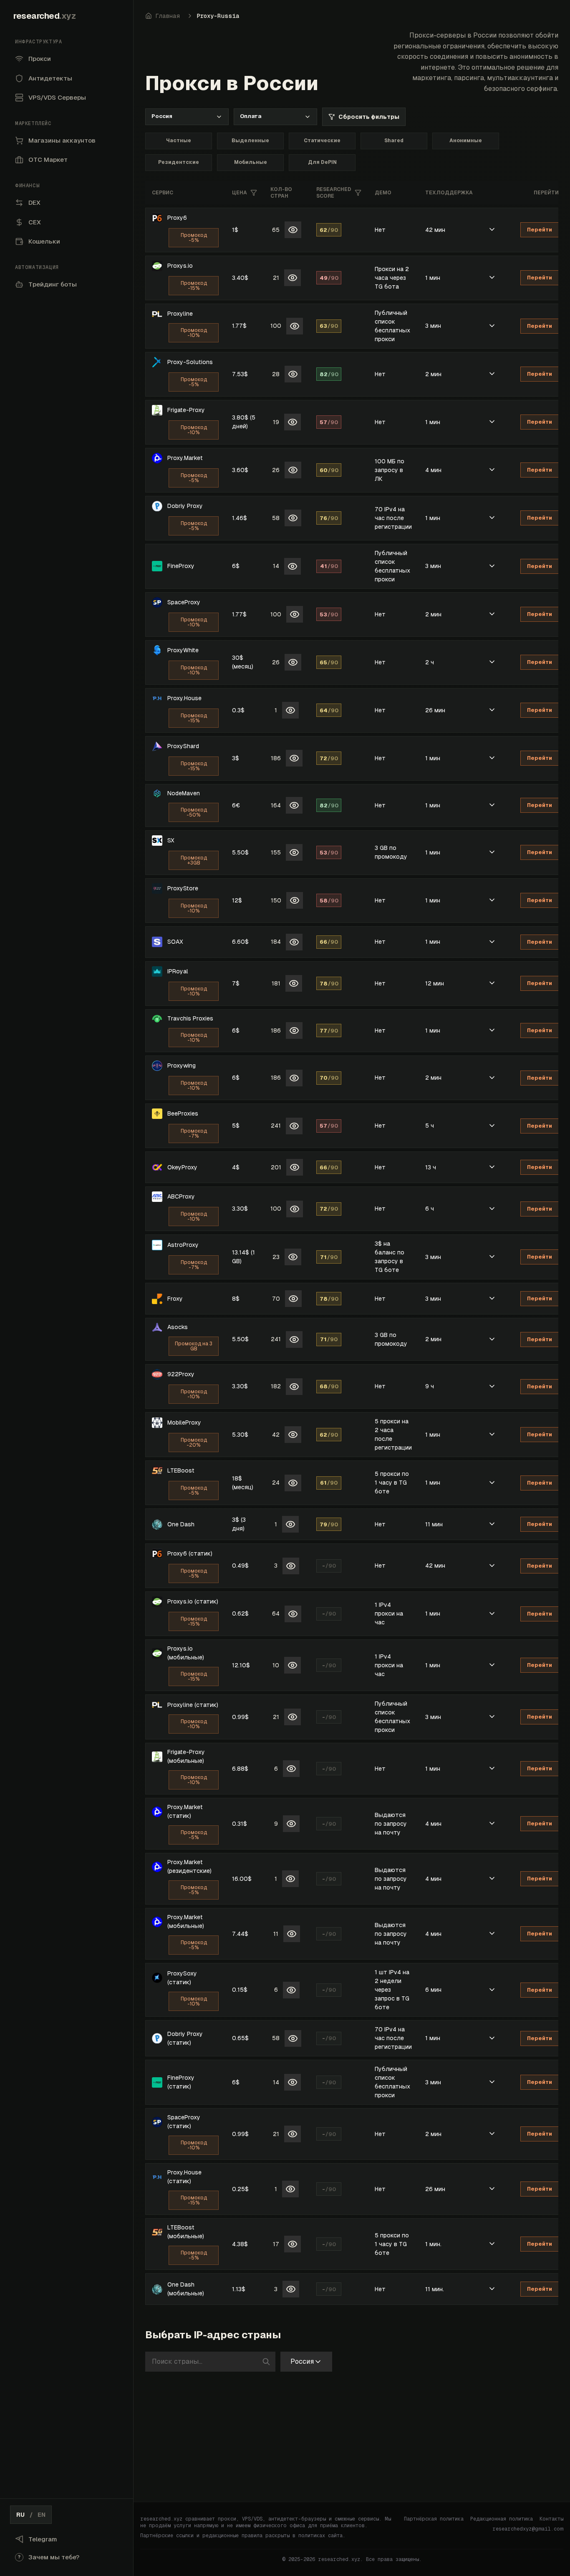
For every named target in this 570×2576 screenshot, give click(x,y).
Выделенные (250, 141)
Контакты (551, 2519)
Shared (394, 141)
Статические (322, 141)
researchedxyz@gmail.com (528, 2529)
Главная (168, 16)
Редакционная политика (502, 2519)
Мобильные (251, 162)
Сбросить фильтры (369, 117)
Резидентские (179, 162)
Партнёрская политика (434, 2519)
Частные (179, 141)
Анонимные (466, 141)
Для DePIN (322, 162)
